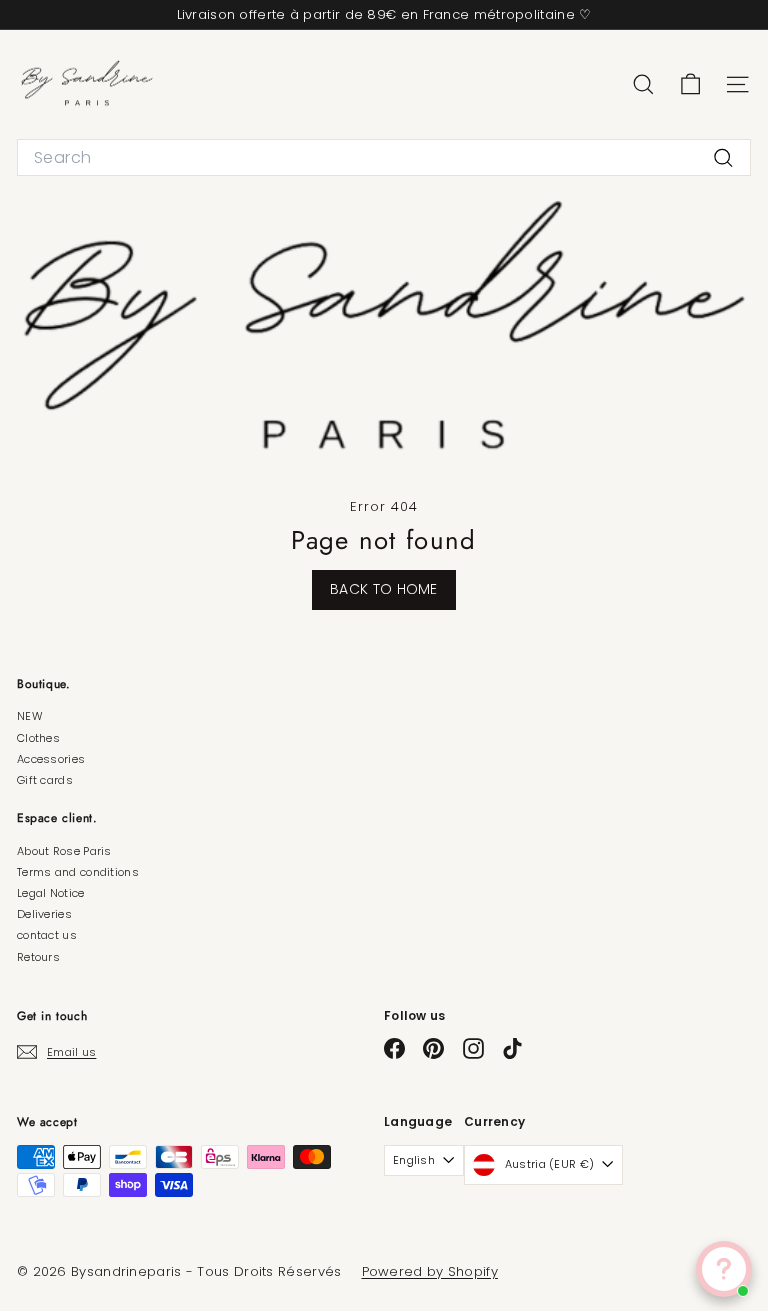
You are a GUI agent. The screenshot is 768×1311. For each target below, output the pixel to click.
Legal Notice (51, 893)
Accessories (51, 759)
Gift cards (45, 780)
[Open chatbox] (724, 1269)
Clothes (38, 738)
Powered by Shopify (430, 1271)
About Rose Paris (64, 851)
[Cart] (690, 84)
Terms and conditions (78, 872)
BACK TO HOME (384, 589)
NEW (30, 716)
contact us (47, 935)
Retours (38, 957)
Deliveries (44, 914)
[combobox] (384, 157)
